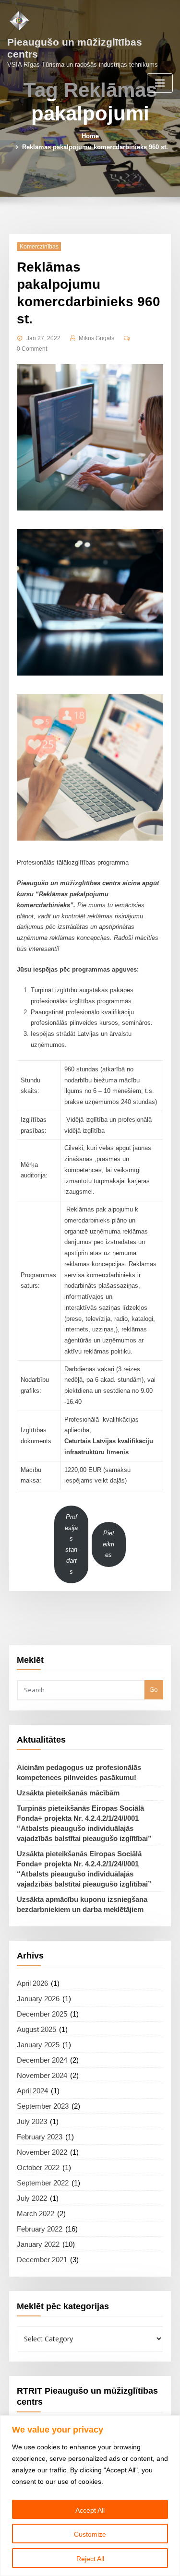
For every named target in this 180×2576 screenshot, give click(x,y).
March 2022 (36, 2214)
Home (90, 136)
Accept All (90, 2510)
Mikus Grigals (96, 338)
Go (154, 1689)
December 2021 (42, 2260)
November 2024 (42, 2075)
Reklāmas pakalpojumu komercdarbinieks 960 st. (95, 147)
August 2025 (36, 2029)
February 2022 (40, 2229)
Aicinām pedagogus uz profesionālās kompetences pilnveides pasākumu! (79, 1772)
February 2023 (40, 2137)
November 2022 (42, 2152)
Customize (90, 2534)
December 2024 (42, 2060)
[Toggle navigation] (160, 83)
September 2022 (43, 2183)
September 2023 (43, 2106)
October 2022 (38, 2167)
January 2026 (38, 1999)
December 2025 (42, 2014)
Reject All (90, 2559)
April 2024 (32, 2091)
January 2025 (38, 2045)
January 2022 (38, 2244)
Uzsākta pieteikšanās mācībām (68, 1793)
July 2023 (32, 2121)
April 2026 (32, 1983)
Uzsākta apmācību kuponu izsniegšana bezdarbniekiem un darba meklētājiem (82, 1904)
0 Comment (32, 349)
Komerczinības (39, 247)
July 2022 (32, 2198)
